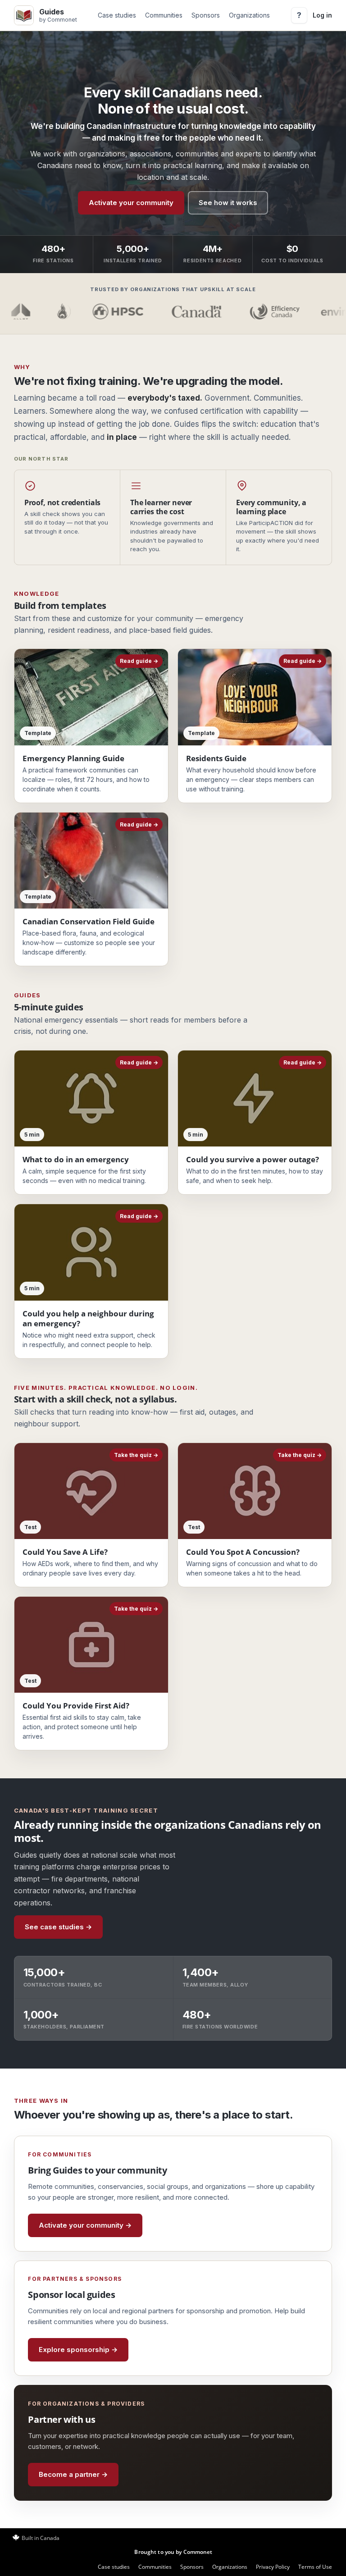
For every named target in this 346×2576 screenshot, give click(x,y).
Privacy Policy (273, 2567)
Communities (164, 15)
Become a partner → (73, 2474)
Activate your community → (85, 2225)
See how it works (228, 203)
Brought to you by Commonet (173, 2552)
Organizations (249, 15)
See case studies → (58, 1927)
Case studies (117, 15)
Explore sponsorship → (78, 2350)
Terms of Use (315, 2567)
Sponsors (206, 15)
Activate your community (131, 203)
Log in (322, 15)
